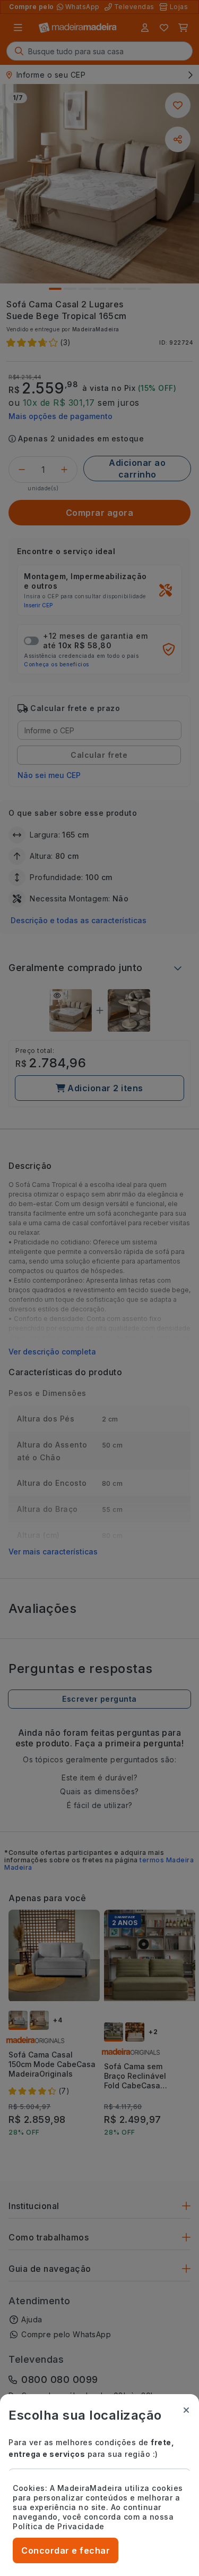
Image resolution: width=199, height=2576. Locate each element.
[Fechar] (186, 2410)
